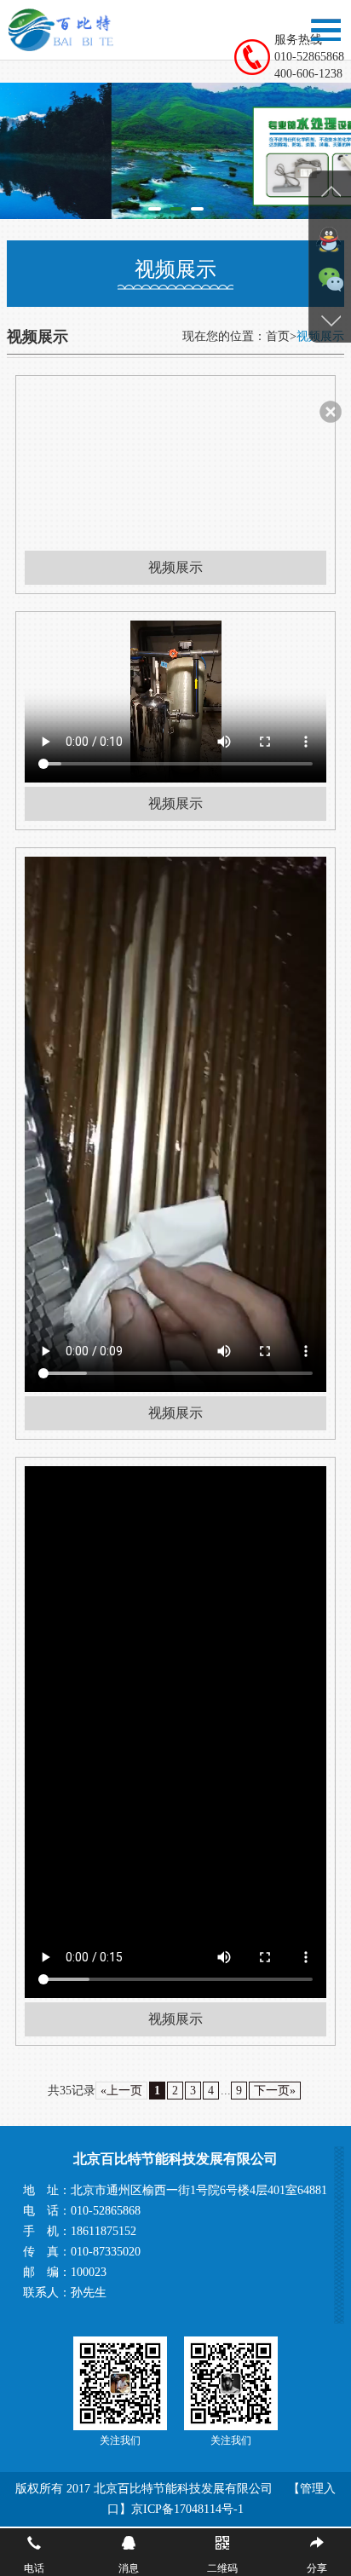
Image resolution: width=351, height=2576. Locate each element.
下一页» (275, 2091)
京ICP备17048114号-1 (187, 2509)
